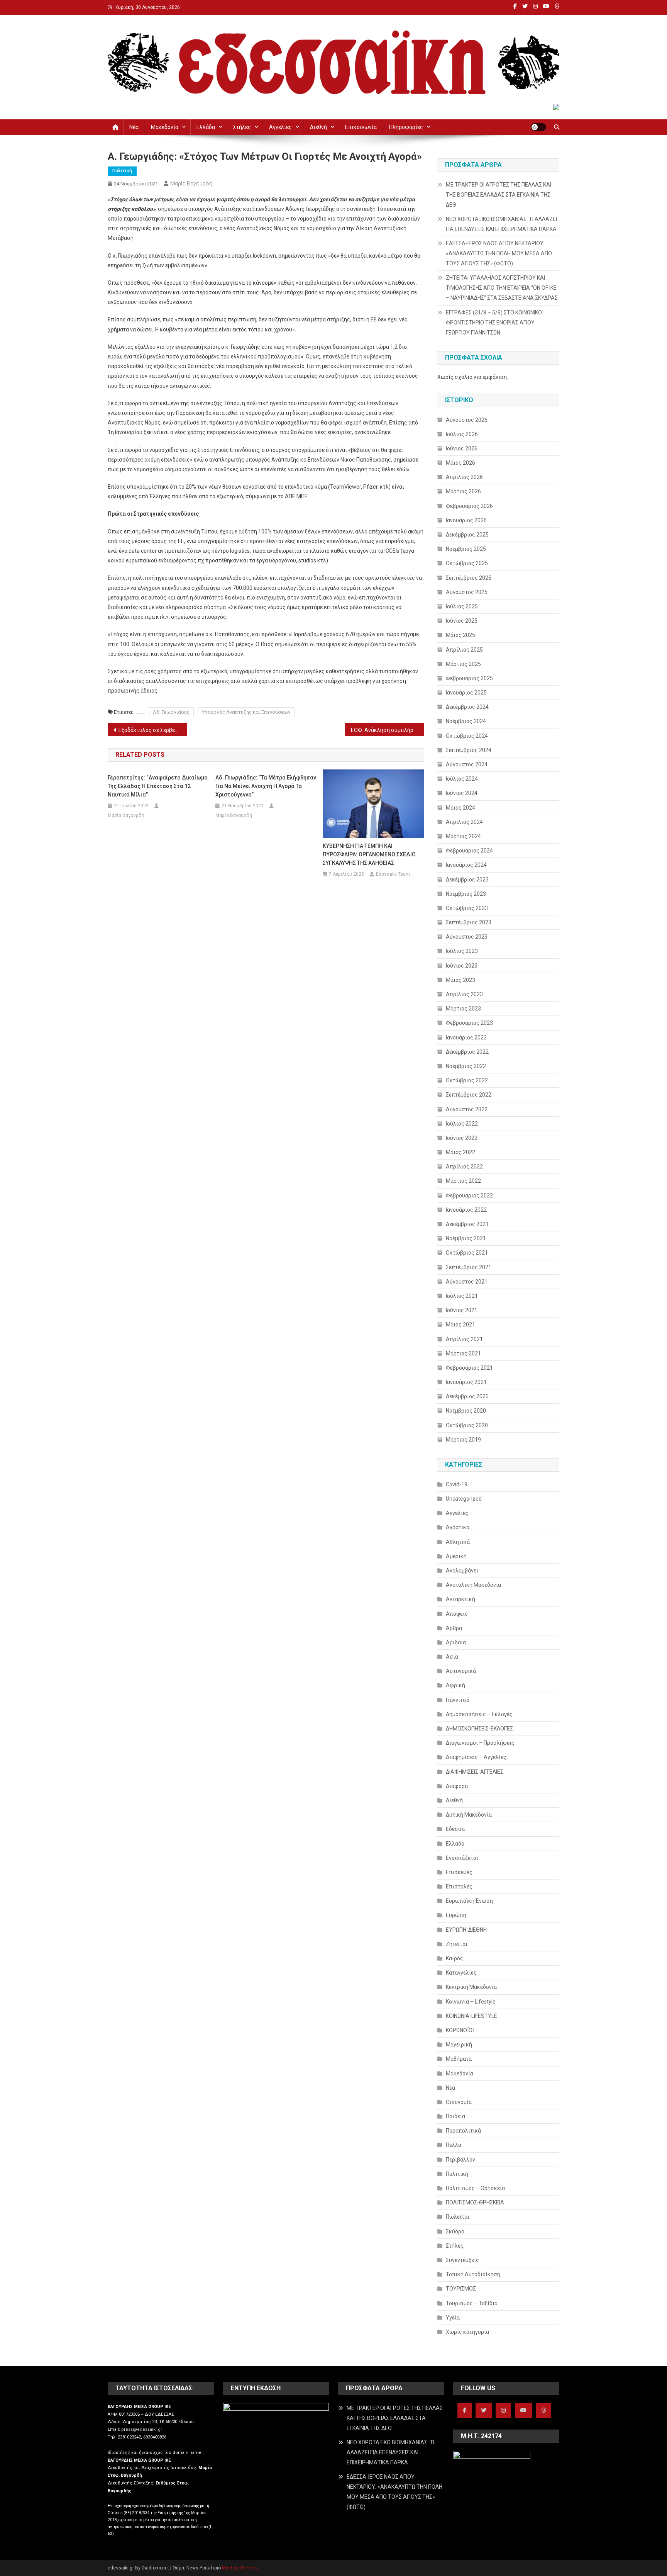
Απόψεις (457, 1614)
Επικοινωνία (361, 127)
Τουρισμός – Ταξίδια (472, 2303)
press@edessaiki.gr (142, 2429)
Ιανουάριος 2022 (466, 1210)
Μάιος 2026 (460, 463)
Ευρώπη (456, 1915)
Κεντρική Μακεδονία (471, 1987)
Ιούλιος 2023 (462, 951)
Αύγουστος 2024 (467, 764)
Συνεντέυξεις (462, 2260)
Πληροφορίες (406, 127)
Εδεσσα (455, 1829)
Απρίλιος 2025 (464, 650)
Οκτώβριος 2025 (467, 563)
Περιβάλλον (460, 2160)
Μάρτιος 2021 (463, 1353)
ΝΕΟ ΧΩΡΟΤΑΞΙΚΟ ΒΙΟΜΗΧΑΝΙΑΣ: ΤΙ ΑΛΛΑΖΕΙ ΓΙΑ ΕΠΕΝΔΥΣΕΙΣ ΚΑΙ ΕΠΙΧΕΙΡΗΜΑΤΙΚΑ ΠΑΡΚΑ (501, 224)
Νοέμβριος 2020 (466, 1411)
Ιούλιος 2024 (462, 779)
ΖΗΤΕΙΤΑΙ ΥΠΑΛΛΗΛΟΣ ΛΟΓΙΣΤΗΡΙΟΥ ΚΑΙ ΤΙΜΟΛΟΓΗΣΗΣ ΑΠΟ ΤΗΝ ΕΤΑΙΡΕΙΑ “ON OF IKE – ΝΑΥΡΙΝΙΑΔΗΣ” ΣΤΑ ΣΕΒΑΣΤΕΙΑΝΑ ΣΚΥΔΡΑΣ (502, 288)
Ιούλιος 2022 (462, 1124)
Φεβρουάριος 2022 (469, 1195)
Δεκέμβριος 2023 (467, 880)
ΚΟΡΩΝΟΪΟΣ (461, 2030)
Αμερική (456, 1556)
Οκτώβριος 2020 (467, 1425)
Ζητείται (457, 1944)
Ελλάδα (206, 127)
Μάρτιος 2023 (463, 1009)
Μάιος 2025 (460, 635)
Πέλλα (454, 2145)
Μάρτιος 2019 (463, 1440)
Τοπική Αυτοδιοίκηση (473, 2274)
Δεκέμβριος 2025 (467, 535)
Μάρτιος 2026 (463, 491)
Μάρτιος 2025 (463, 664)
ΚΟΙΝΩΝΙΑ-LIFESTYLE (471, 2016)
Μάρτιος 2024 (463, 836)
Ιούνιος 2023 (462, 966)
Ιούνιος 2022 (462, 1138)
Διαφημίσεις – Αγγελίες (476, 1757)
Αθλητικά (458, 1542)
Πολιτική (122, 171)
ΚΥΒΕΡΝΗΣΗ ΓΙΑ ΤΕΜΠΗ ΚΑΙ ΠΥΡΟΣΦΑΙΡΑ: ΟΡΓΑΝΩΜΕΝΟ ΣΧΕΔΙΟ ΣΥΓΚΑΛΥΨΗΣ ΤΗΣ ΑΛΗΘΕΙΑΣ (369, 854)
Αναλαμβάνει (462, 1571)
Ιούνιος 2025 (462, 621)
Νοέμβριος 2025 (466, 549)
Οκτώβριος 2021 (467, 1253)
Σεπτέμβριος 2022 (469, 1095)
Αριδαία (456, 1642)
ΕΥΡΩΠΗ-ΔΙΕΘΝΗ (466, 1930)
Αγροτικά (458, 1527)
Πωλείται (458, 2217)
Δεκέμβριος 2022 (467, 1052)
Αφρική (455, 1685)
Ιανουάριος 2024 (466, 865)
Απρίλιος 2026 (464, 477)
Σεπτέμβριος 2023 (469, 922)
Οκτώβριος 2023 (467, 908)
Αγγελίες (280, 127)
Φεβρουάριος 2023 (469, 1023)
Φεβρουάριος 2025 (469, 678)
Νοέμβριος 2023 (466, 894)
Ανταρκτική (460, 1599)
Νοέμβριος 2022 (466, 1066)
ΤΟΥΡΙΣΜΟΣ (461, 2289)
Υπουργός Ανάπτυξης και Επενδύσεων (246, 712)
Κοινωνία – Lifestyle (471, 2002)
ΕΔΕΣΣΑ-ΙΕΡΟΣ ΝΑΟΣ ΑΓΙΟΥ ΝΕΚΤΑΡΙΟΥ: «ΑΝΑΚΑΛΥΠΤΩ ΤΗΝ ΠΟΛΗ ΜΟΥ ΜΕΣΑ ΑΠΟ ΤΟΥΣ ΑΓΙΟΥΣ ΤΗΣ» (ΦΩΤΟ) (499, 253)
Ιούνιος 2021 (462, 1310)
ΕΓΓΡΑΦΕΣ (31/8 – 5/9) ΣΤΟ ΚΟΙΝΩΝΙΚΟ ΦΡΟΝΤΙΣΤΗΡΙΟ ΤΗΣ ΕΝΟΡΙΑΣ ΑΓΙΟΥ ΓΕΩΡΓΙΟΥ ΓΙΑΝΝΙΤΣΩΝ (494, 323)
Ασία (452, 1657)
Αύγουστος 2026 (467, 420)
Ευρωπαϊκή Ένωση (469, 1901)
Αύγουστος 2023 (467, 937)
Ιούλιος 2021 (462, 1296)
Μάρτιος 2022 (463, 1181)
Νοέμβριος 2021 (466, 1238)
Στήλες (242, 127)
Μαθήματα (459, 2059)
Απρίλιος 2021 (464, 1339)
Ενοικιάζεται (462, 1858)
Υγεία (453, 2318)
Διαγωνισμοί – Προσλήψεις (480, 1743)
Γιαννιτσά (458, 1700)
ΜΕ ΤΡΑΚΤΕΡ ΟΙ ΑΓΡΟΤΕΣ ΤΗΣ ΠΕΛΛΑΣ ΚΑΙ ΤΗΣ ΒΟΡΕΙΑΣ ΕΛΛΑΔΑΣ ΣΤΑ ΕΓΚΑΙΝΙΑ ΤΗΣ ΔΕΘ (499, 195)
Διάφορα (457, 1786)
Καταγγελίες (461, 1973)
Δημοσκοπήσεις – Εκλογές (479, 1714)
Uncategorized (464, 1499)
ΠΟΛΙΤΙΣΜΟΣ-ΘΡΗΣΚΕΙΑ (475, 2202)
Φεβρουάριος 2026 (469, 506)
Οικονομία (459, 2102)
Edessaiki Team (393, 874)
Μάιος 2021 (460, 1325)
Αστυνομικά (461, 1671)
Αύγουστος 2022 (467, 1109)
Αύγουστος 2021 (467, 1282)
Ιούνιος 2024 (462, 793)
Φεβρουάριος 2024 (469, 851)
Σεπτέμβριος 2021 (469, 1267)
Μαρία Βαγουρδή (191, 183)
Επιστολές (459, 1887)
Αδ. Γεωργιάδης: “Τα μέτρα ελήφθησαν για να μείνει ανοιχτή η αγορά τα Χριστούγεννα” (266, 786)
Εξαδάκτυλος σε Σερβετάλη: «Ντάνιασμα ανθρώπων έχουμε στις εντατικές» (153, 730)
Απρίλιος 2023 (464, 994)
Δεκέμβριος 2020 (467, 1396)
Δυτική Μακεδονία (469, 1815)
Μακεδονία (165, 127)
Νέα (134, 127)
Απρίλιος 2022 (464, 1167)
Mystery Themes (240, 2568)
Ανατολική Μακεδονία (473, 1585)
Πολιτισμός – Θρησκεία (475, 2188)
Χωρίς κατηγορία (467, 2332)
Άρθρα (454, 1628)
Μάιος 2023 (460, 980)
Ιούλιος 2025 (462, 606)
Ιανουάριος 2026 (466, 520)
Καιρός (455, 1958)
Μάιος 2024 (460, 808)
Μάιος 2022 (460, 1152)
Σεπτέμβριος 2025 (469, 578)
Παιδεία (455, 2116)
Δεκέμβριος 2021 (467, 1224)
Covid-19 (457, 1484)
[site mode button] (538, 127)
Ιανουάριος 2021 (466, 1382)
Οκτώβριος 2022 (467, 1080)
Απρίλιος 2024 (464, 822)
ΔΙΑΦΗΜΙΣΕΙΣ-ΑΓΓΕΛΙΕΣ (475, 1772)
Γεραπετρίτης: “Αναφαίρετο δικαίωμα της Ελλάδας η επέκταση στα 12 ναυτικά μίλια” (158, 786)
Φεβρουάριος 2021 (469, 1368)
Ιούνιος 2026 (462, 448)
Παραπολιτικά (463, 2131)
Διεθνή (318, 127)
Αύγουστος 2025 (467, 592)
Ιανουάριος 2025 (466, 693)
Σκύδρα (455, 2231)
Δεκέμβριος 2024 (467, 707)
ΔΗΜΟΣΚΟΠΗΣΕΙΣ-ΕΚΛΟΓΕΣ (479, 1729)
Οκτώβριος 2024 (467, 736)
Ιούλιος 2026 (462, 434)
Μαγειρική (459, 2044)
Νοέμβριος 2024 (466, 721)
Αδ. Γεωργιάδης (171, 712)
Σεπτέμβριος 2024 (469, 750)
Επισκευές (459, 1872)
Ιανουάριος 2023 (466, 1038)
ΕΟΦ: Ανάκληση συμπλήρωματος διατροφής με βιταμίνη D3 (387, 730)
